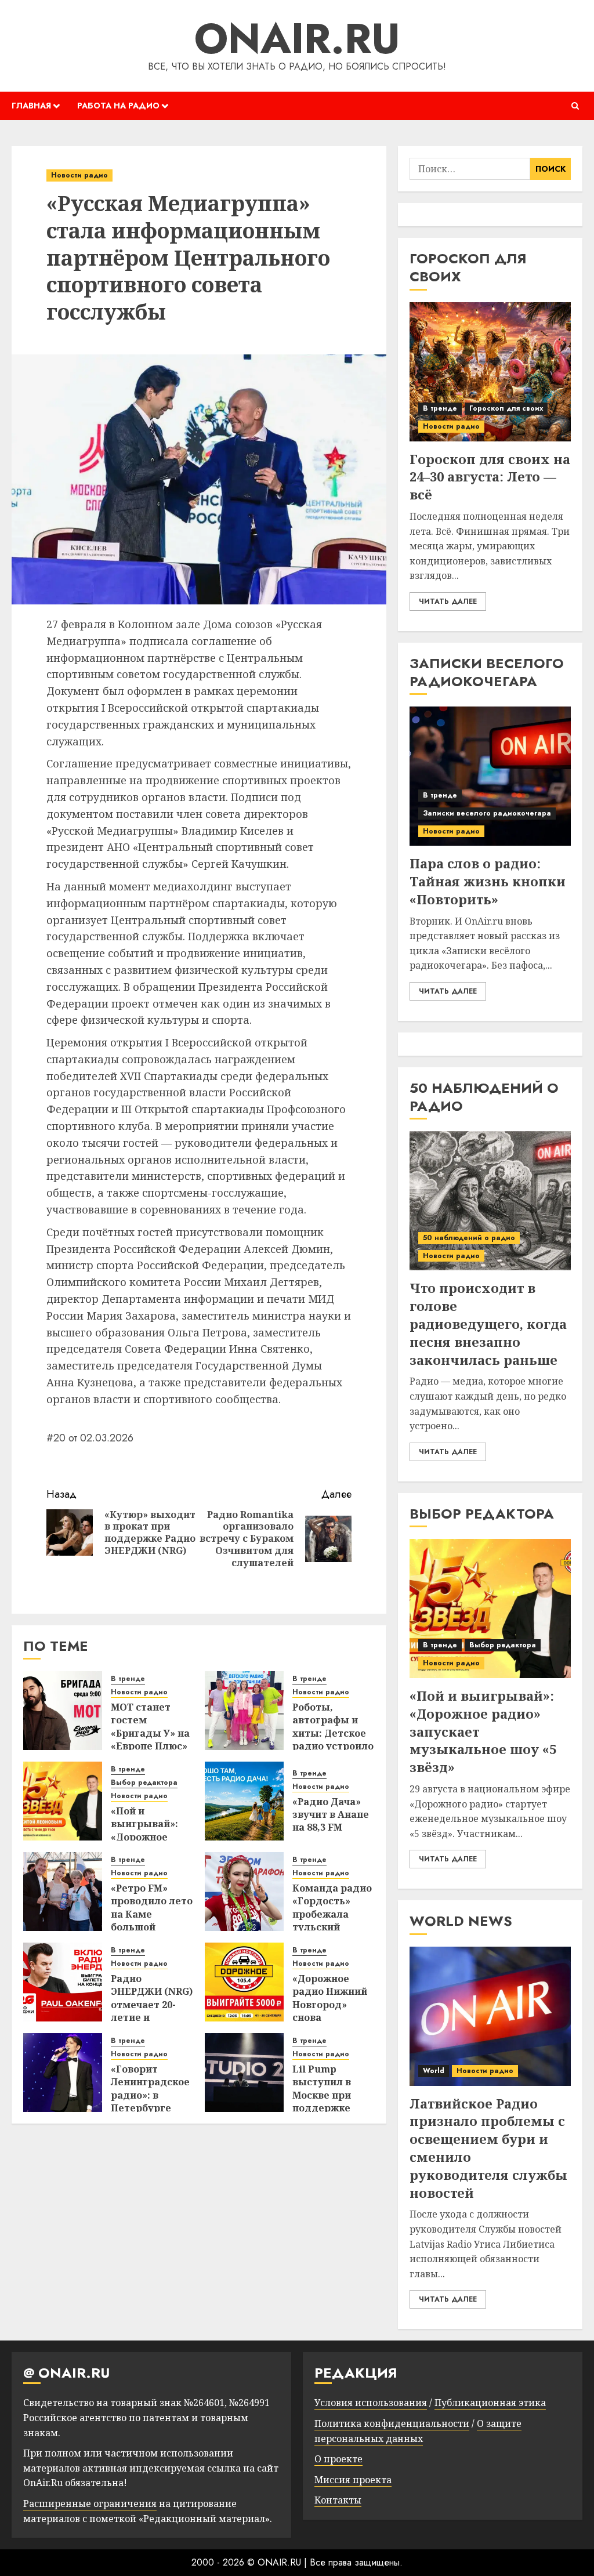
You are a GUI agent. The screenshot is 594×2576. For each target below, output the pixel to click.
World (434, 2071)
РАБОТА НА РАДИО (118, 106)
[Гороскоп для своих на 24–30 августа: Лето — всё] (490, 372)
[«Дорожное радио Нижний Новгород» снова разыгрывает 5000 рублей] (244, 1982)
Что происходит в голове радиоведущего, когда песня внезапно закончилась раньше (488, 1323)
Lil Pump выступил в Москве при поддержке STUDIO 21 (322, 2095)
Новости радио (79, 175)
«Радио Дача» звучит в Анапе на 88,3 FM (331, 1815)
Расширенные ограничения (90, 2503)
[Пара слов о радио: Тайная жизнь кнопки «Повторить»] (490, 776)
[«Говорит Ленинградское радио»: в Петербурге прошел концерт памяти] (63, 2073)
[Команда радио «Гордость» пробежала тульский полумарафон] (244, 1892)
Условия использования (371, 2403)
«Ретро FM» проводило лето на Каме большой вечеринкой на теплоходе (152, 1921)
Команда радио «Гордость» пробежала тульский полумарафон (332, 1914)
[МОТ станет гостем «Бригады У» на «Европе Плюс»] (63, 1711)
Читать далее (448, 602)
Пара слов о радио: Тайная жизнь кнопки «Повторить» (488, 881)
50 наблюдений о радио (469, 1238)
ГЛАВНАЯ (31, 106)
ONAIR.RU (297, 38)
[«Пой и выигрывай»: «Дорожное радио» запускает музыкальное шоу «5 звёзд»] (63, 1801)
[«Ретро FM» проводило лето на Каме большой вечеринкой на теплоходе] (63, 1892)
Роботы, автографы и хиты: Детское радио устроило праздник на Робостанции (333, 1740)
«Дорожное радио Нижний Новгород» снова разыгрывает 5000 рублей (330, 2011)
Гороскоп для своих (506, 408)
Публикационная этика (490, 2403)
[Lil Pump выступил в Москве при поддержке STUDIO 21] (244, 2073)
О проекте (338, 2459)
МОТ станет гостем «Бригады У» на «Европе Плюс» (150, 1727)
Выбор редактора (144, 1783)
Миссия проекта (353, 2480)
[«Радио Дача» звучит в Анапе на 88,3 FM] (244, 1801)
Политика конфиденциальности (392, 2423)
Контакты (338, 2500)
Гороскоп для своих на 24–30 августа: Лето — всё (490, 477)
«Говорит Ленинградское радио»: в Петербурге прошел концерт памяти (150, 2108)
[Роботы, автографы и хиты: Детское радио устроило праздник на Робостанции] (244, 1711)
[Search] (575, 106)
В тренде (128, 1679)
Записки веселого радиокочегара (487, 813)
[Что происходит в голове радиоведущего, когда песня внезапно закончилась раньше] (490, 1201)
